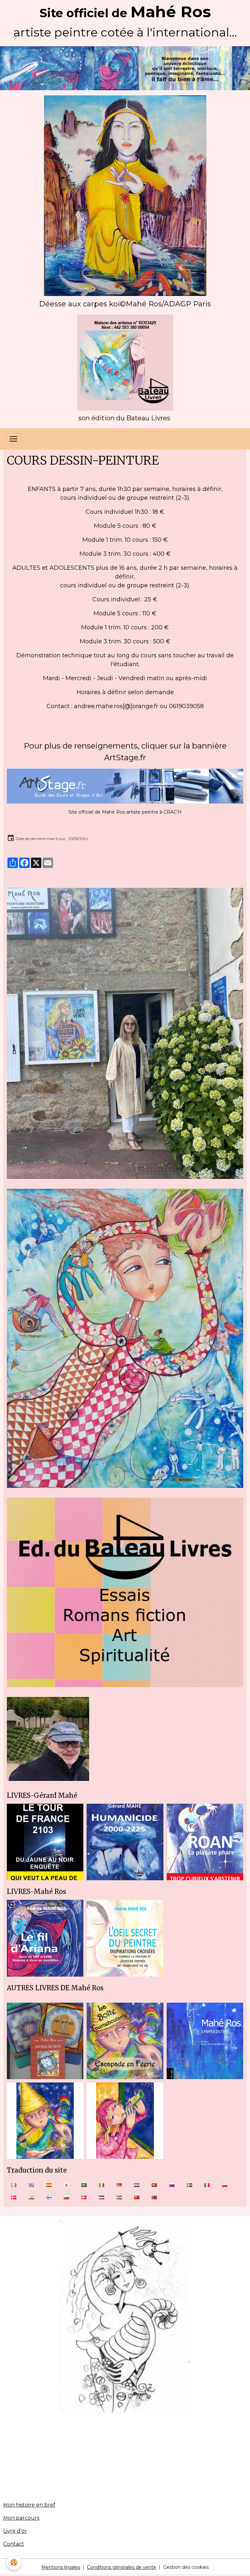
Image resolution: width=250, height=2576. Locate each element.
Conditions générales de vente (122, 2567)
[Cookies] (14, 2562)
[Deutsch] (119, 2185)
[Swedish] (189, 2185)
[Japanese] (66, 2185)
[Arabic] (84, 2185)
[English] (31, 2185)
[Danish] (84, 2197)
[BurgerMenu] (13, 439)
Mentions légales (61, 2567)
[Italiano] (102, 2185)
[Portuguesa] (154, 2185)
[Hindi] (31, 2197)
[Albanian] (154, 2197)
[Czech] (102, 2197)
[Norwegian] (14, 2197)
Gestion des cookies (186, 2567)
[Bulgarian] (66, 2197)
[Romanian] (207, 2185)
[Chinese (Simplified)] (137, 2197)
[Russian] (172, 2185)
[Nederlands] (137, 2185)
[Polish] (225, 2185)
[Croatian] (119, 2197)
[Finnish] (49, 2197)
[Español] (49, 2185)
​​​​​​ (125, 305)
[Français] (14, 2185)
